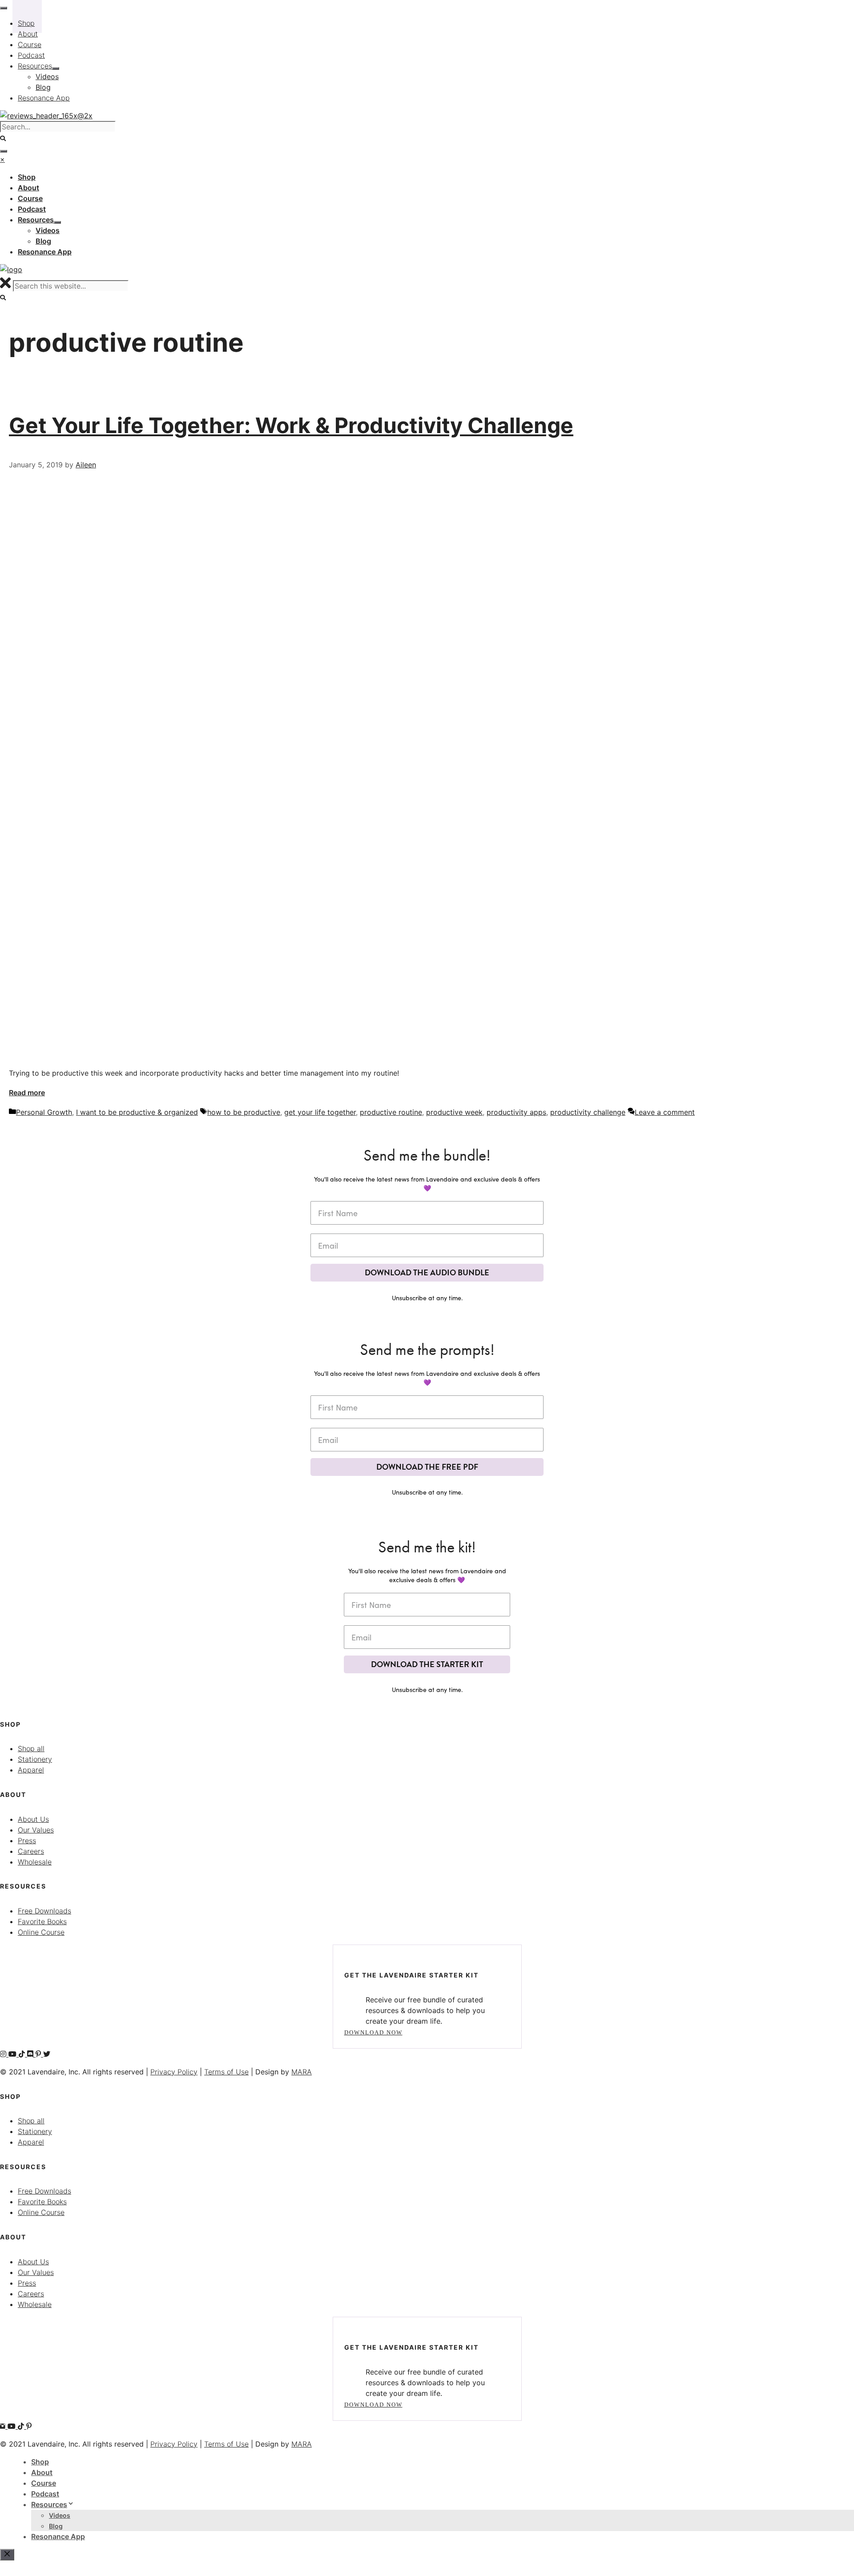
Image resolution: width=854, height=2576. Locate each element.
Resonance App (58, 2536)
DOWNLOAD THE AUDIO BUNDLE (427, 1272)
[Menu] (4, 151)
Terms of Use (226, 2072)
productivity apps (516, 1112)
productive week (454, 1112)
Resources (49, 2504)
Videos (60, 2515)
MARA (302, 2072)
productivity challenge (588, 1112)
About (42, 2472)
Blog (56, 2526)
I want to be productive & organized (137, 1112)
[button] (3, 298)
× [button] (2, 159)
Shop (40, 2462)
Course (44, 2483)
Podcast (45, 2494)
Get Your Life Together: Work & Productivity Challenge (291, 425)
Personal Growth (44, 1112)
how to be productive (244, 1112)
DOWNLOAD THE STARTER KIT (427, 1664)
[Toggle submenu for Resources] (57, 222)
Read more (27, 1093)
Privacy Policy (174, 2072)
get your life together (320, 1112)
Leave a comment (665, 1112)
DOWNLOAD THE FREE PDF (427, 1467)
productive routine (391, 1112)
